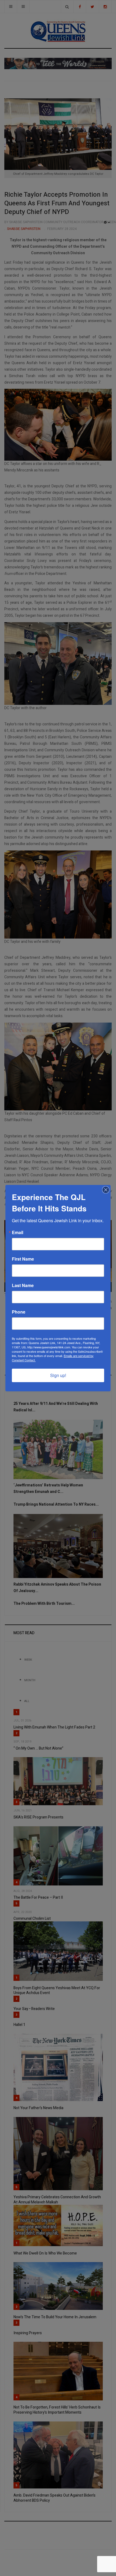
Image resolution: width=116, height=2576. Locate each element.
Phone (19, 1312)
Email (18, 1232)
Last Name (23, 1285)
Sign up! (58, 1375)
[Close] (106, 1190)
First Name (23, 1259)
